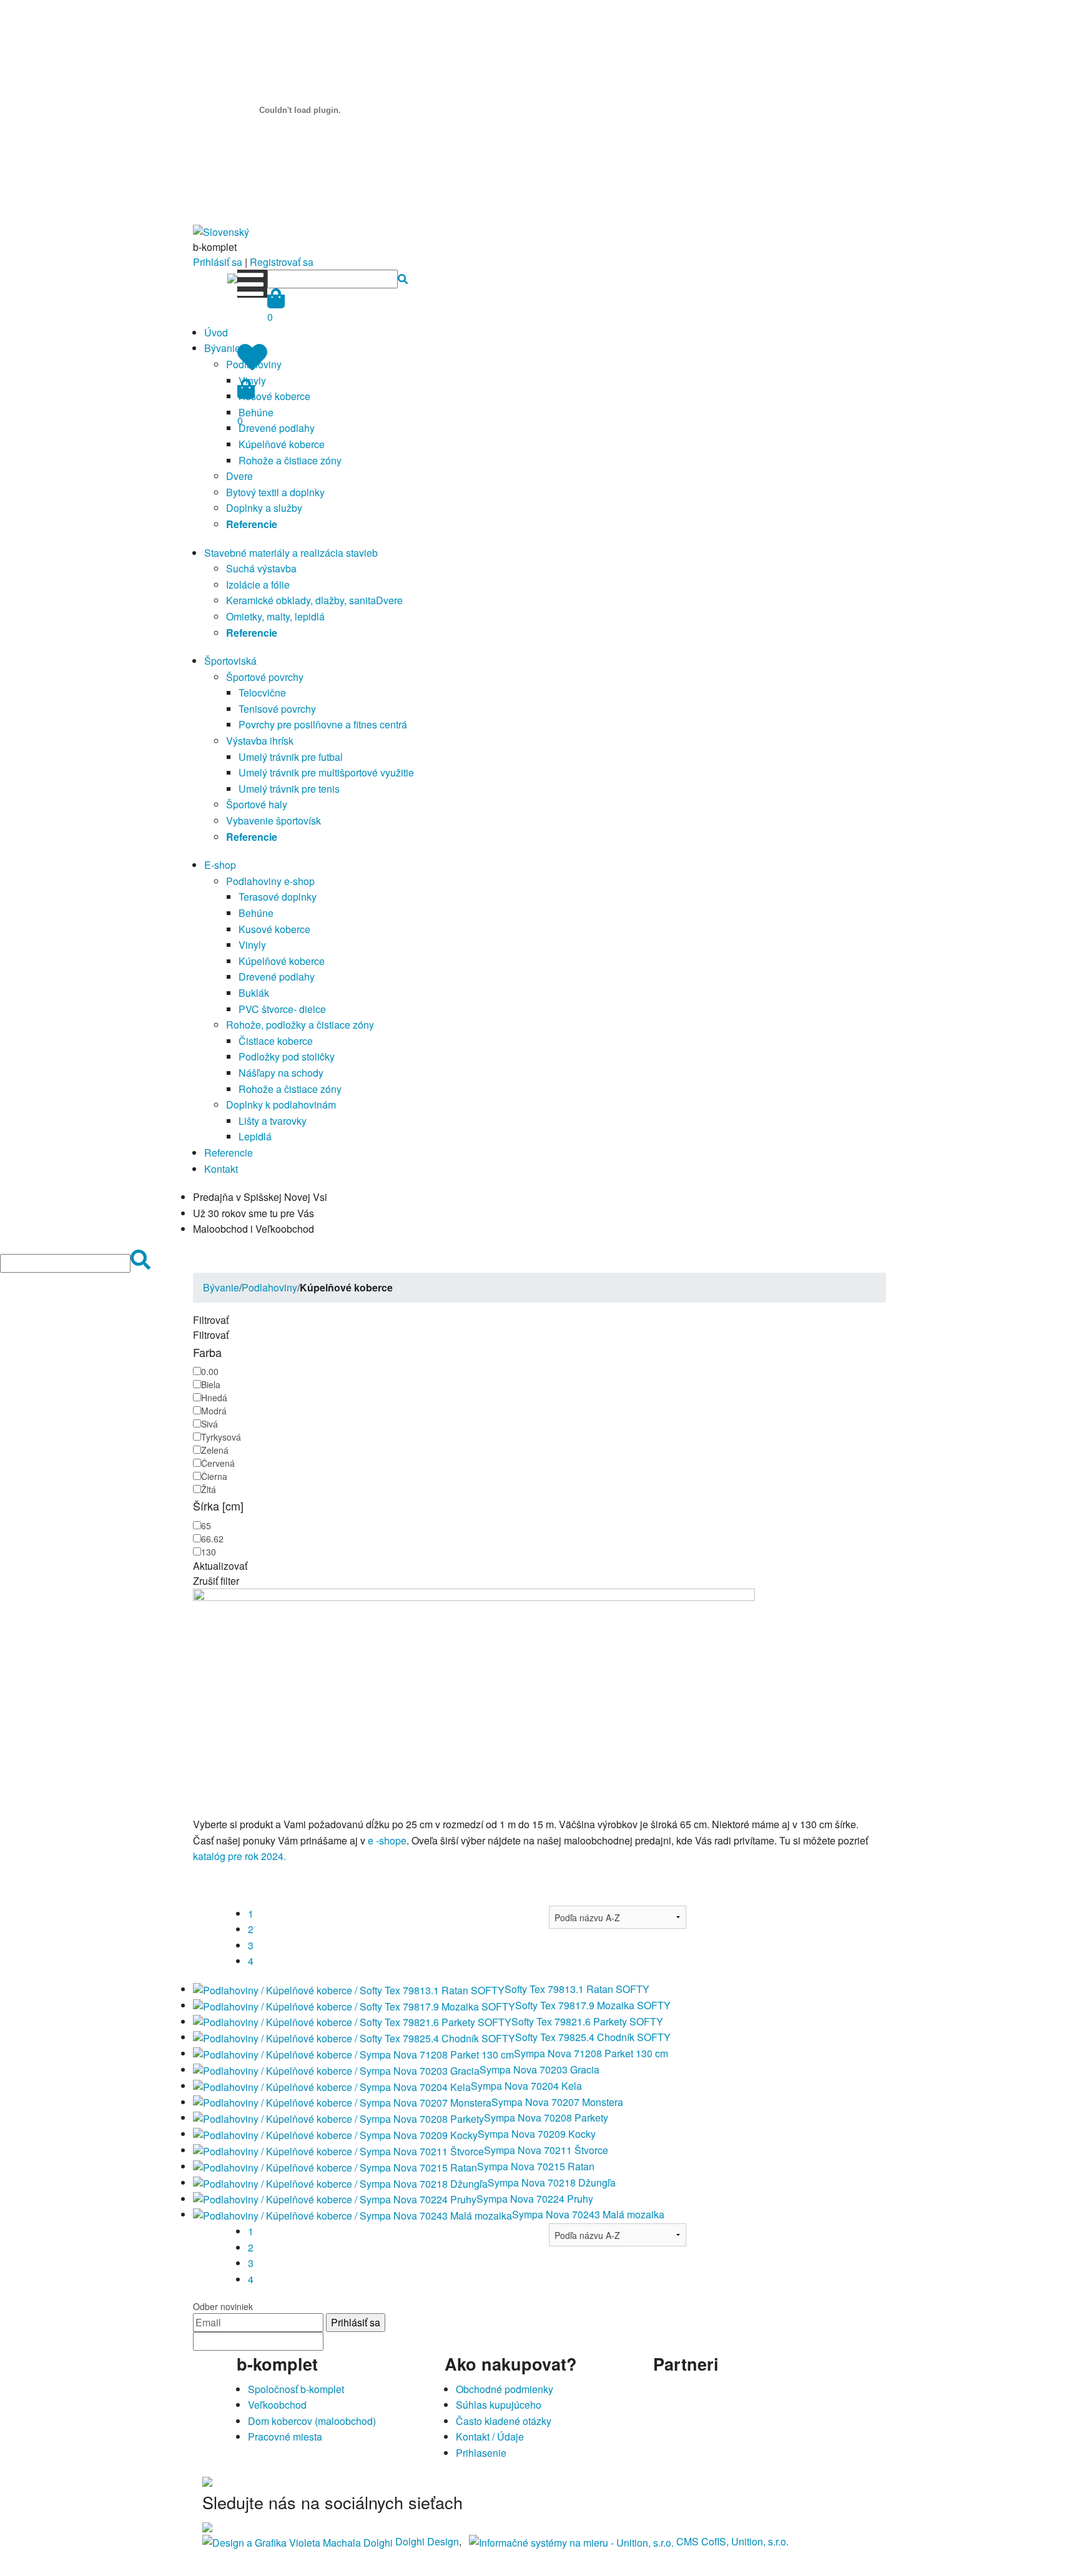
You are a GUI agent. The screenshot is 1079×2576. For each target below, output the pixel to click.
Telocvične (262, 693)
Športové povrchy (265, 677)
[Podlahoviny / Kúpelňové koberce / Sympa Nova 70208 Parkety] (338, 2118)
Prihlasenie (481, 2453)
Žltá (209, 1489)
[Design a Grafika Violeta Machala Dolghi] (298, 2541)
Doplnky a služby (264, 508)
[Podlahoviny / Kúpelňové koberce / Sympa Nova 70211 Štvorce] (338, 2150)
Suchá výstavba (261, 568)
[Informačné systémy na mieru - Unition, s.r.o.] (571, 2541)
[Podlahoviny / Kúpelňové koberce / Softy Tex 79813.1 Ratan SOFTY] (349, 1989)
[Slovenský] (221, 231)
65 (206, 1526)
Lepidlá (255, 1136)
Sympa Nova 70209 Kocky (537, 2134)
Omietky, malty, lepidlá (275, 616)
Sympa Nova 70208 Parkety (546, 2118)
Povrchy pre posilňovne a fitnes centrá (323, 724)
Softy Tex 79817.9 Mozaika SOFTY (593, 2005)
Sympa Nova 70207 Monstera (557, 2102)
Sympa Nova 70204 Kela (526, 2086)
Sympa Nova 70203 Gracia (539, 2069)
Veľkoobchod (277, 2405)
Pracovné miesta (285, 2436)
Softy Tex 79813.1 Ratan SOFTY (577, 1989)
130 (209, 1552)
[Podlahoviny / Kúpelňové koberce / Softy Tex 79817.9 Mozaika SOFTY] (354, 2005)
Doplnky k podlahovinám (281, 1104)
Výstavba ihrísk (260, 741)
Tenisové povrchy (277, 709)
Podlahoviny (269, 1287)
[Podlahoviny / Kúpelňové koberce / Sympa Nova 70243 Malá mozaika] (352, 2214)
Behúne (256, 913)
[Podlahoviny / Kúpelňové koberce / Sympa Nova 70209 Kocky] (335, 2134)
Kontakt (221, 1169)
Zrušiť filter (216, 1581)
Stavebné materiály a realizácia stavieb (291, 553)
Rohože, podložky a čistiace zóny (300, 1025)
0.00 (210, 1371)
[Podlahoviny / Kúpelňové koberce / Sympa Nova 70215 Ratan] (335, 2166)
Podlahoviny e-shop (270, 881)
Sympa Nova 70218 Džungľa (552, 2182)
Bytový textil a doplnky (275, 492)
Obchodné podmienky (505, 2389)
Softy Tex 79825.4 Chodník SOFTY (593, 2037)
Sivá (209, 1424)
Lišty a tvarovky (273, 1121)
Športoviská (230, 661)
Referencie (229, 1153)
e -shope (387, 1840)
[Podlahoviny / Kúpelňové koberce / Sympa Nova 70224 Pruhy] (335, 2199)
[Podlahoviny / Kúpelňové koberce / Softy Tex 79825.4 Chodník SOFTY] (354, 2037)
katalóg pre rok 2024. (239, 1856)
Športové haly (257, 804)
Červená (218, 1463)
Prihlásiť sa (218, 262)
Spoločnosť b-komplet (296, 2389)
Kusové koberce (274, 396)
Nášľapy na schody (281, 1073)
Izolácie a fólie (258, 585)
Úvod (216, 332)
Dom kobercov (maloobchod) (312, 2421)
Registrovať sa (282, 262)
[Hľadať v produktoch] (403, 279)
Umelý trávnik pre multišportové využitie (326, 772)
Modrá (214, 1411)
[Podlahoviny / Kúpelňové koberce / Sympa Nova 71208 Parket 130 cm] (353, 2053)
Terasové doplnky (278, 897)
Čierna (214, 1476)
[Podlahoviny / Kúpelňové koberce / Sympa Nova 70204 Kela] (332, 2086)
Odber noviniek (223, 2306)
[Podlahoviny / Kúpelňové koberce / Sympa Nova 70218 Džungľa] (340, 2182)
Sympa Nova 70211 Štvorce (546, 2150)
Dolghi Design (427, 2541)
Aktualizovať (220, 1566)
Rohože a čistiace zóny (290, 460)
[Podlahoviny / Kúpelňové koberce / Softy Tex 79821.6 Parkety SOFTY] (352, 2021)
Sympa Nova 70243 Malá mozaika (588, 2214)
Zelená (215, 1450)
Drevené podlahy (277, 428)
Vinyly (252, 945)
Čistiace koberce (276, 1041)
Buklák (254, 993)
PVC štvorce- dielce (282, 1009)
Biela (211, 1384)
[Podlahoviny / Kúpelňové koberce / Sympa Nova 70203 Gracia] (336, 2069)
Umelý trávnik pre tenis (289, 789)
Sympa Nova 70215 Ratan (536, 2166)
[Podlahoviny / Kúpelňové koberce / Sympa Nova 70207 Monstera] (342, 2102)
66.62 (212, 1539)
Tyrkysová (221, 1437)
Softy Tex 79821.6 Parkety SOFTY (587, 2021)
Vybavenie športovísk (273, 820)
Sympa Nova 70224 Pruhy (535, 2199)
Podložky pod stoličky (287, 1056)
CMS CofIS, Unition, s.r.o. (732, 2541)
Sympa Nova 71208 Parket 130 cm (591, 2053)
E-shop (220, 865)
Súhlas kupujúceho (499, 2405)
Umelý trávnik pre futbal (291, 757)
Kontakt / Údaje (490, 2436)
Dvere (239, 476)
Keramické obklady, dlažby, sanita (301, 600)
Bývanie (222, 348)
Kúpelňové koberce (282, 444)
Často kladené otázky (504, 2421)
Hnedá (214, 1398)
